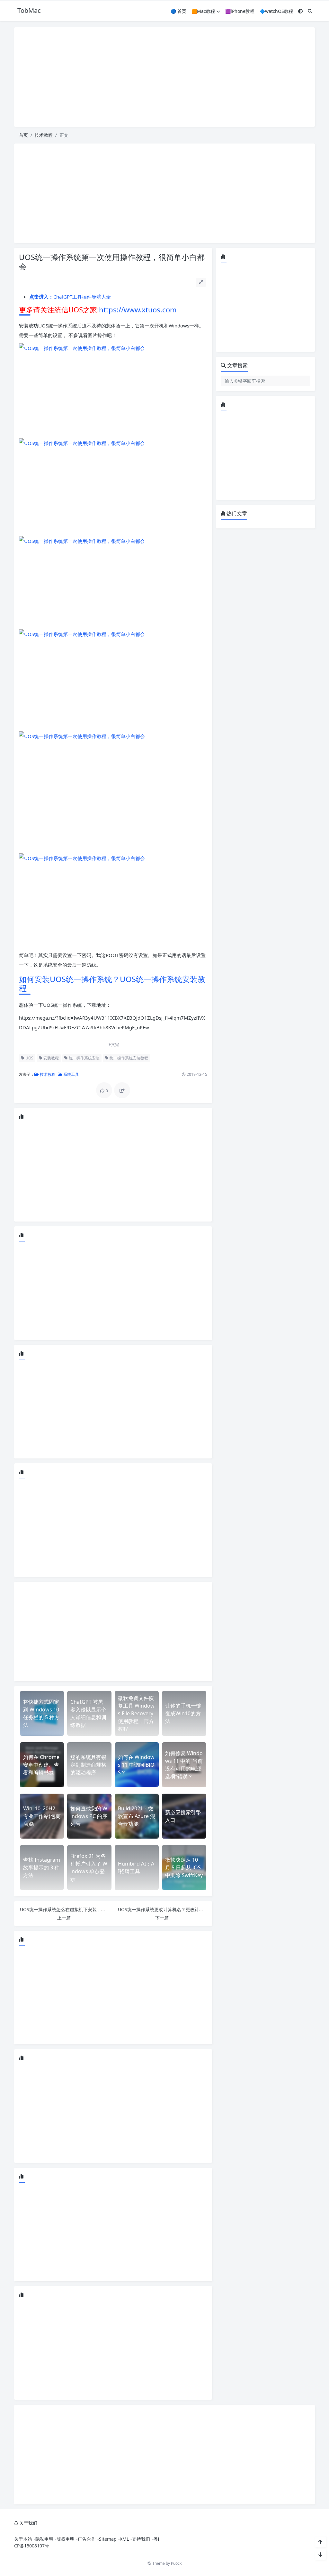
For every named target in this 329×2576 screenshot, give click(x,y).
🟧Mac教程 (203, 11)
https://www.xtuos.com (138, 309)
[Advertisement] (164, 77)
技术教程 (44, 135)
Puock (176, 2563)
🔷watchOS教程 (276, 11)
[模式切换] (300, 11)
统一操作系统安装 (84, 1058)
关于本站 (23, 2539)
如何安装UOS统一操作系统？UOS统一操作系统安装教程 (112, 984)
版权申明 (66, 2539)
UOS (29, 1058)
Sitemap (108, 2539)
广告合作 (87, 2539)
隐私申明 (44, 2539)
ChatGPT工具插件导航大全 (70, 297)
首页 (23, 135)
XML (124, 2539)
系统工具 (71, 1074)
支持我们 (141, 2539)
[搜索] (310, 11)
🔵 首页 (178, 11)
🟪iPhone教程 (240, 11)
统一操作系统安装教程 (128, 1058)
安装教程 (51, 1058)
